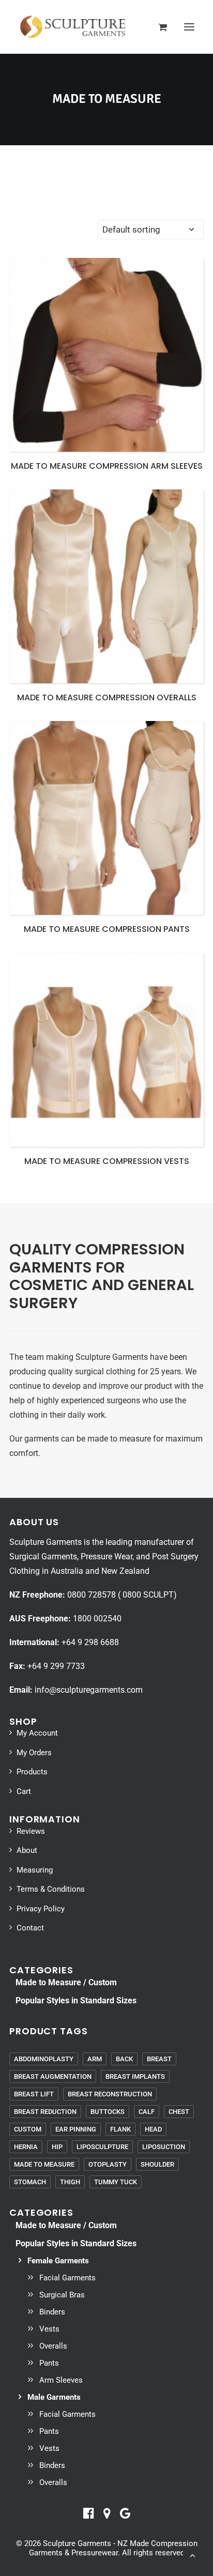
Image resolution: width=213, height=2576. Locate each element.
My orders (34, 1753)
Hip (57, 2147)
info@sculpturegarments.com (89, 1690)
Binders (52, 2312)
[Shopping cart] (158, 27)
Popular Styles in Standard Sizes (76, 2000)
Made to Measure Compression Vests (107, 1161)
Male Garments (54, 2397)
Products (32, 1772)
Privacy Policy (41, 1909)
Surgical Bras (62, 2295)
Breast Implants (135, 2076)
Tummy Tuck (116, 2182)
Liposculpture (102, 2147)
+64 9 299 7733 (56, 1666)
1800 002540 (97, 1619)
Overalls (53, 2346)
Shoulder (157, 2164)
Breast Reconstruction (110, 2094)
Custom (28, 2129)
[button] (189, 27)
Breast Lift (34, 2094)
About (27, 1850)
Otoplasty (108, 2164)
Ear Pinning (76, 2129)
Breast (159, 2059)
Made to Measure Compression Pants (107, 929)
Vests (49, 2329)
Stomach (30, 2182)
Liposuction (164, 2147)
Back (124, 2059)
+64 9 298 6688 (90, 1642)
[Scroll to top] (192, 2554)
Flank (120, 2129)
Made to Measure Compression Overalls (107, 697)
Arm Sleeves (61, 2380)
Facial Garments (67, 2278)
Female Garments (58, 2261)
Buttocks (108, 2112)
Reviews (31, 1831)
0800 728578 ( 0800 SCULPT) (122, 1595)
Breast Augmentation (53, 2076)
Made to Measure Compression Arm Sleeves (107, 466)
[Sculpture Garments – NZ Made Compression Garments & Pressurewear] (72, 27)
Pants (49, 2363)
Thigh (70, 2182)
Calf (147, 2112)
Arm (95, 2059)
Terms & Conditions (51, 1889)
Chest (179, 2112)
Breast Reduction (45, 2112)
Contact (30, 1928)
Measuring (35, 1870)
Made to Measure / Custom (66, 1982)
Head (153, 2129)
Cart (24, 1791)
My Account (37, 1733)
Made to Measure (44, 2164)
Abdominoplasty (44, 2059)
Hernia (26, 2147)
